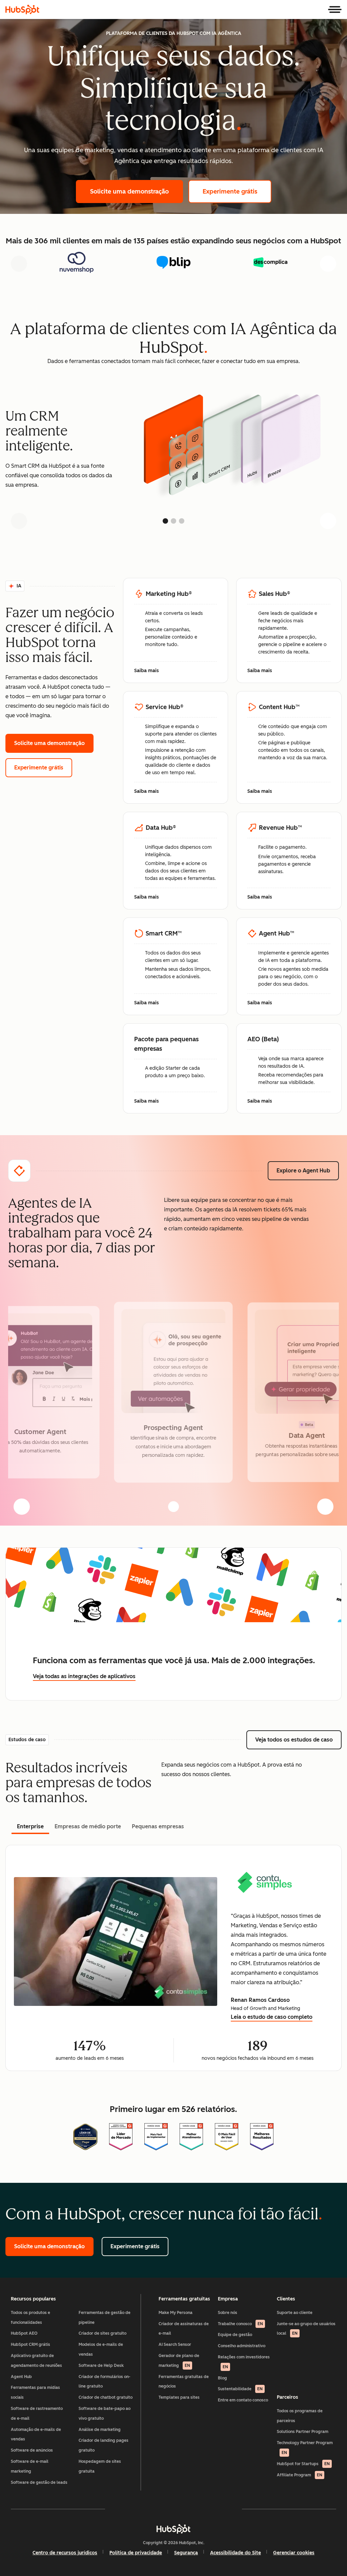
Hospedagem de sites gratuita (100, 2466)
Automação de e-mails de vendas (36, 2434)
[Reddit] (213, 2509)
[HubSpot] (22, 9)
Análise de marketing (100, 2430)
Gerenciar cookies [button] (294, 2553)
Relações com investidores (244, 2362)
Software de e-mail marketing (30, 2466)
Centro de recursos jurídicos (65, 2553)
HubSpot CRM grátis (30, 2344)
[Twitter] (173, 2509)
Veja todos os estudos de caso (298, 1740)
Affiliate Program (300, 2475)
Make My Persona (176, 2313)
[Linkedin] (193, 2509)
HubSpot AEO (24, 2333)
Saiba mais (150, 671)
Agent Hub (21, 2377)
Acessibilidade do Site (236, 2553)
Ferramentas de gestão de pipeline (105, 2318)
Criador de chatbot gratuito (106, 2397)
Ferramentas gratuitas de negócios (184, 2382)
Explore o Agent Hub (308, 1171)
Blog (222, 2378)
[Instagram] (134, 2509)
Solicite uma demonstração (137, 192)
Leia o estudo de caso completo (272, 2018)
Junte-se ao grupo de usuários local (306, 2329)
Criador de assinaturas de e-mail (184, 2329)
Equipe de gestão (235, 2335)
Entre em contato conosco (243, 2400)
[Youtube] (154, 2509)
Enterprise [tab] (30, 1826)
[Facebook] (115, 2509)
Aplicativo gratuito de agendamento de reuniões (36, 2361)
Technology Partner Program (305, 2448)
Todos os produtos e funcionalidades (30, 2318)
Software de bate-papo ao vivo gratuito (105, 2413)
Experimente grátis (237, 192)
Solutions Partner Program (303, 2432)
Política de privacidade (136, 2553)
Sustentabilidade (240, 2389)
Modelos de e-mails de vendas (101, 2349)
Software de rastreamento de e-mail (37, 2413)
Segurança (186, 2553)
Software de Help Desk (101, 2366)
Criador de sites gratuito (103, 2333)
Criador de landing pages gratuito (104, 2445)
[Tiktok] (232, 2509)
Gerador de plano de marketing (179, 2361)
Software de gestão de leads (39, 2482)
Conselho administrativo (242, 2346)
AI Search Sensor (175, 2344)
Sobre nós (228, 2313)
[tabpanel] (173, 1958)
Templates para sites (179, 2397)
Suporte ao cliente (295, 2313)
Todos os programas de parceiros (300, 2416)
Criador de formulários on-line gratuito (105, 2382)
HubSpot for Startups (303, 2464)
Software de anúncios (32, 2450)
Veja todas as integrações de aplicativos (84, 1676)
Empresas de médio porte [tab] (88, 1826)
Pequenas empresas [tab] (158, 1826)
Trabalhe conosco (240, 2324)
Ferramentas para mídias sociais (35, 2392)
